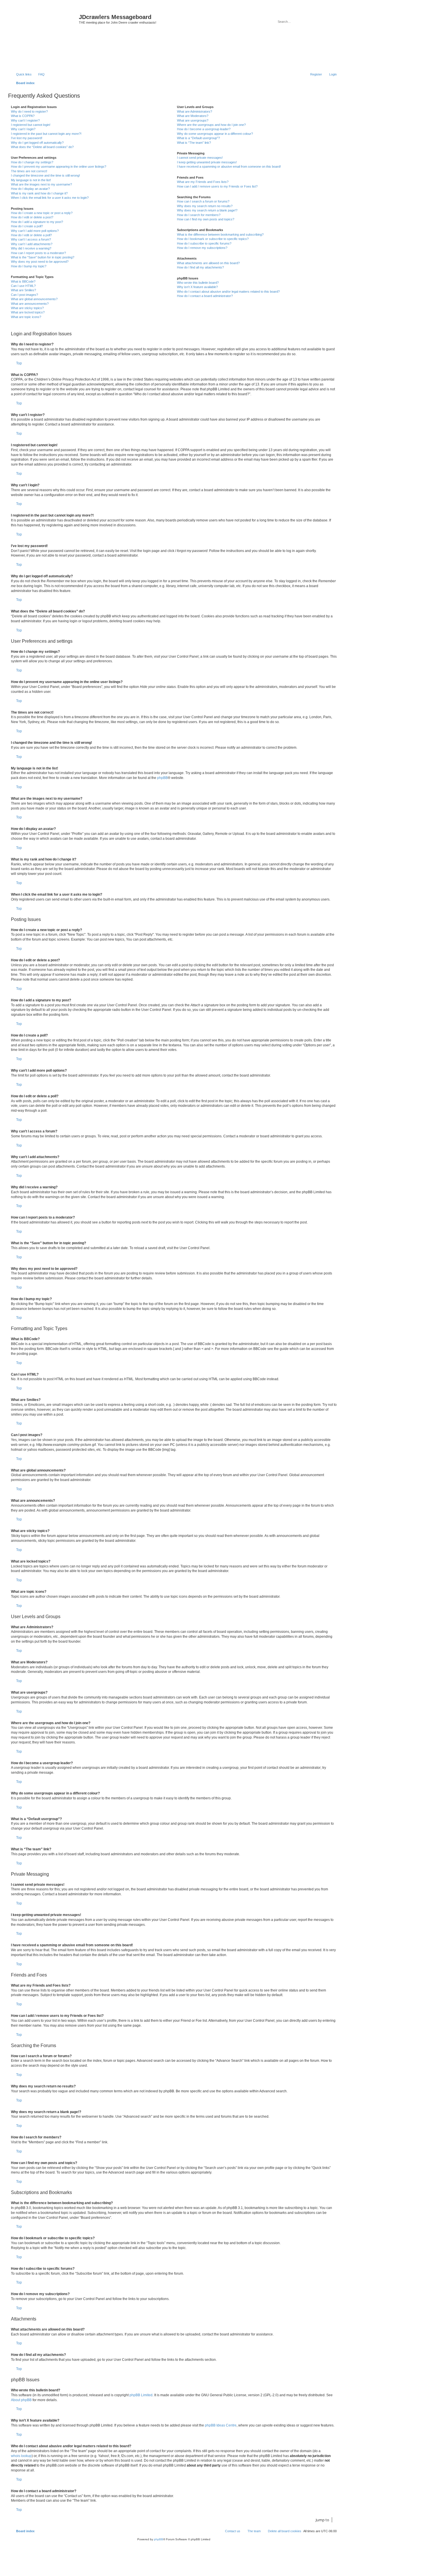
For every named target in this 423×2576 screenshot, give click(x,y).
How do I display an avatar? (30, 189)
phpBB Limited (141, 2395)
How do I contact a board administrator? (205, 296)
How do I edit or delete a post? (32, 217)
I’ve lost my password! (27, 138)
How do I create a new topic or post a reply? (42, 213)
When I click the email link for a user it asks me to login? (50, 198)
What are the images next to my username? (41, 184)
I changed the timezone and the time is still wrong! (45, 175)
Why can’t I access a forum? (31, 239)
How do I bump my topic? (29, 266)
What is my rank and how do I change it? (39, 193)
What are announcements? (30, 304)
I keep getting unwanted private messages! (207, 162)
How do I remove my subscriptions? (202, 248)
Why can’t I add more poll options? (35, 231)
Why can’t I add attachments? (32, 244)
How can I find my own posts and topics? (206, 219)
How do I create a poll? (27, 226)
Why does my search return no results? (205, 206)
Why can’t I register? (25, 120)
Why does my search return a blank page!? (207, 210)
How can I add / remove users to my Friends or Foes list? (217, 186)
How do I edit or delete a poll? (31, 235)
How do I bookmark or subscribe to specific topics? (213, 239)
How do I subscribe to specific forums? (204, 243)
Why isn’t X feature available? (197, 287)
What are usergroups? (193, 120)
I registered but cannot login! (31, 125)
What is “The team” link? (194, 143)
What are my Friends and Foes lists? (203, 182)
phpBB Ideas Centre (221, 2425)
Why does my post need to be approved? (40, 262)
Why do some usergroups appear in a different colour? (215, 134)
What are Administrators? (195, 111)
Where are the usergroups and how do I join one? (211, 125)
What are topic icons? (26, 317)
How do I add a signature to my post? (37, 222)
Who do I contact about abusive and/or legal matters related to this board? (228, 292)
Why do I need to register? (29, 111)
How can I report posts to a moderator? (38, 253)
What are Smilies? (23, 290)
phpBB (162, 778)
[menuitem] (39, 74)
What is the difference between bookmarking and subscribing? (220, 234)
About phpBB (21, 2400)
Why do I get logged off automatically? (37, 143)
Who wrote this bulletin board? (198, 283)
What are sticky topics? (27, 308)
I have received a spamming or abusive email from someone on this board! (229, 167)
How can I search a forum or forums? (203, 201)
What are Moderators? (193, 116)
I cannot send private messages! (200, 158)
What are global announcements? (34, 299)
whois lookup (21, 2456)
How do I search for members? (199, 215)
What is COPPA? (23, 116)
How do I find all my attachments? (200, 267)
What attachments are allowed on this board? (208, 263)
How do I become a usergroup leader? (204, 129)
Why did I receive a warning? (31, 248)
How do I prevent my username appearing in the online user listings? (59, 167)
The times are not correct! (29, 171)
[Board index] (44, 38)
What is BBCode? (23, 281)
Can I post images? (24, 295)
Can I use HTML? (23, 286)
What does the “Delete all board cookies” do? (42, 147)
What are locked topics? (28, 312)
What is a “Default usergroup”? (198, 138)
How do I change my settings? (32, 162)
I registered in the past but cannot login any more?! (46, 134)
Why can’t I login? (23, 129)
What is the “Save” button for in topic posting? (43, 257)
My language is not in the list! (31, 180)
